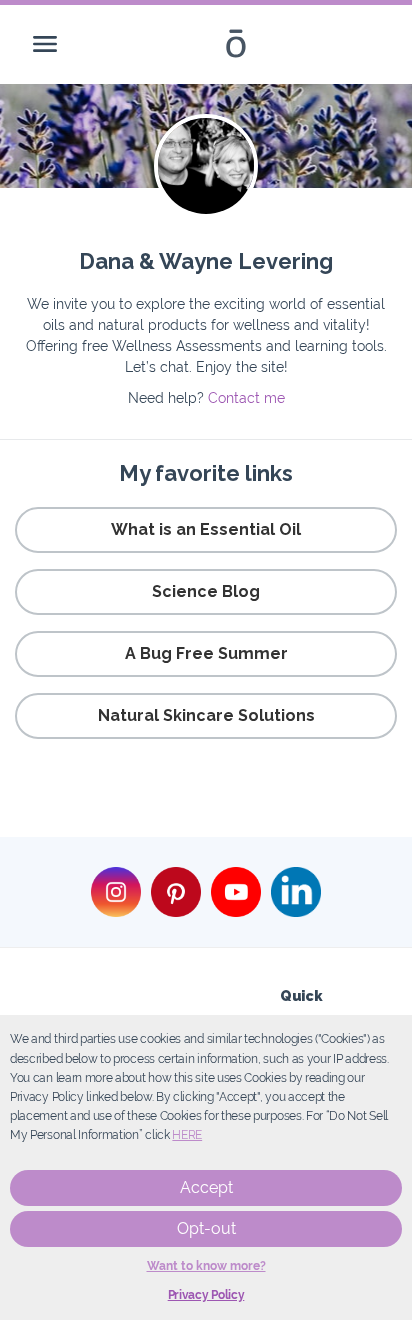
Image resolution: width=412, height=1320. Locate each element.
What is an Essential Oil (206, 529)
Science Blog (206, 591)
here (187, 1135)
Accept (206, 1187)
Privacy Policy (206, 1295)
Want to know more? (206, 1266)
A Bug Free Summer (206, 653)
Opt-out (206, 1228)
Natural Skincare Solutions (206, 715)
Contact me (246, 398)
